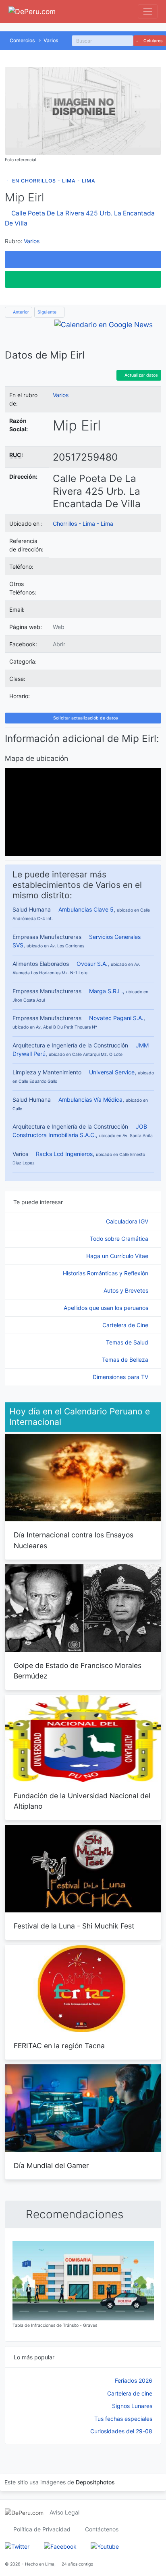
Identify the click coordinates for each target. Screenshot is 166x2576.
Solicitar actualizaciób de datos (85, 718)
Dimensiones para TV (121, 1377)
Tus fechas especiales (123, 2419)
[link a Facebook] (60, 2546)
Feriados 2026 (134, 2380)
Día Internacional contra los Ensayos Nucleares (74, 1540)
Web (59, 627)
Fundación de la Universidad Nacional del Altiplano (82, 1801)
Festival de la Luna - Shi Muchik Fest (74, 1926)
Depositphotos (95, 2482)
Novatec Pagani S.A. (116, 1018)
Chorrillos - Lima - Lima (83, 524)
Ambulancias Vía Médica (90, 1099)
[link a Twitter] (17, 2546)
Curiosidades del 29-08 (121, 2431)
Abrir (59, 644)
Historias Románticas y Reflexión (106, 1273)
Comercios (22, 40)
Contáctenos (102, 2529)
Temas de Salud (128, 1342)
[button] (83, 259)
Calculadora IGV (128, 1221)
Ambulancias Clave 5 (86, 909)
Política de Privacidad (42, 2529)
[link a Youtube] (105, 2546)
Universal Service (112, 1072)
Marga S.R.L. (106, 991)
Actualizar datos (141, 375)
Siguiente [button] (48, 312)
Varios (51, 40)
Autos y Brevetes (127, 1290)
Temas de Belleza (126, 1360)
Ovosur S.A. (92, 964)
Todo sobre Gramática (120, 1239)
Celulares (153, 41)
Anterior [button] (20, 312)
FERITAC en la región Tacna (59, 2046)
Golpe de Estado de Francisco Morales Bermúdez (78, 1671)
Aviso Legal (64, 2512)
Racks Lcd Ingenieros (64, 1154)
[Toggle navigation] (148, 11)
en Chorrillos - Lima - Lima (54, 181)
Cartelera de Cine (126, 1325)
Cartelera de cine (130, 2393)
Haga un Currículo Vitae (118, 1256)
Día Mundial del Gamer (51, 2165)
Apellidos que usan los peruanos (107, 1308)
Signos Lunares (132, 2406)
